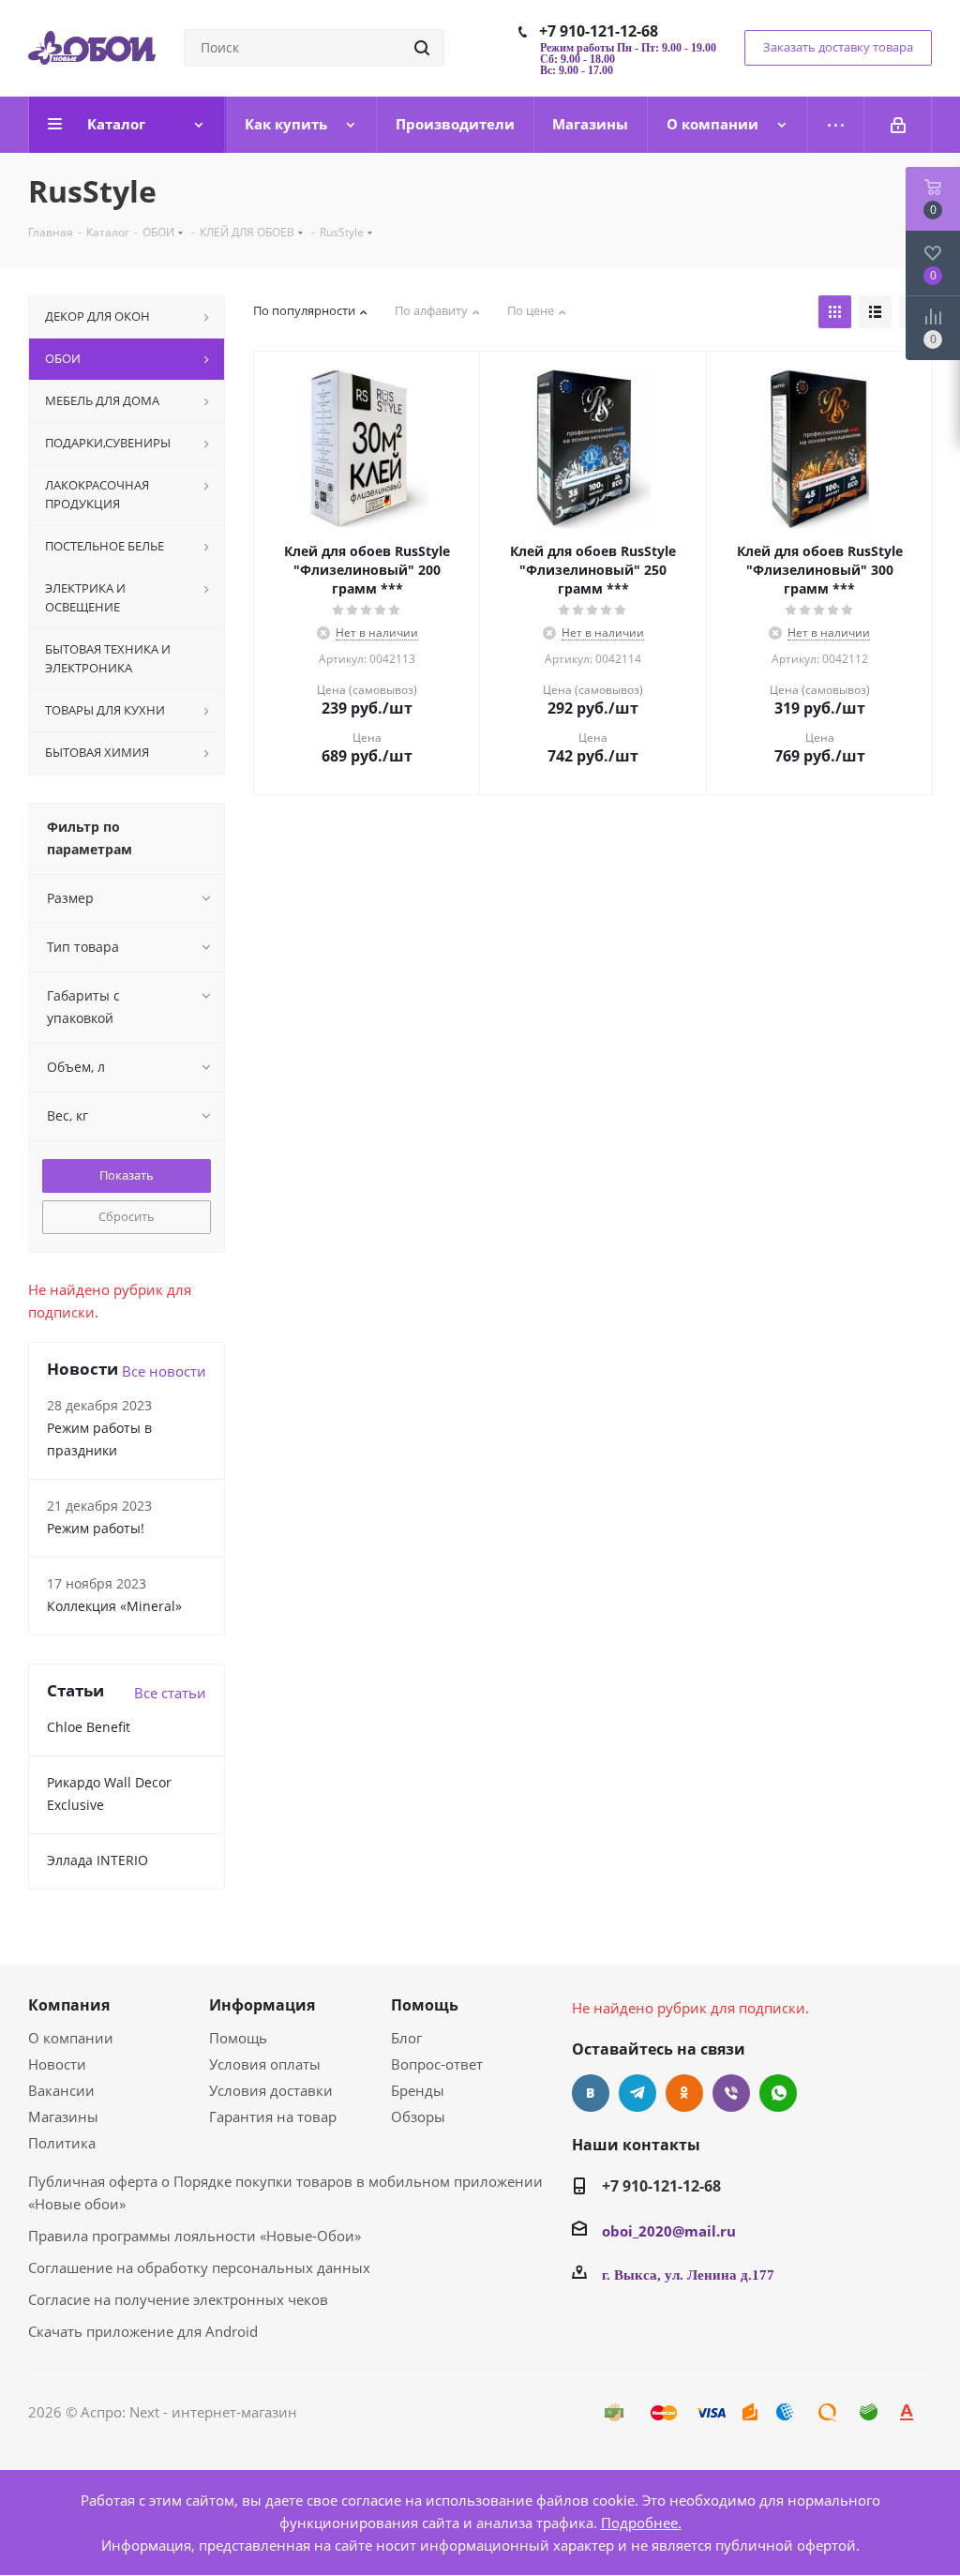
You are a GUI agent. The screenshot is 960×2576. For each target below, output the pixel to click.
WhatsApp (778, 2093)
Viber (731, 2093)
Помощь (238, 2038)
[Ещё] (836, 125)
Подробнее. (641, 2523)
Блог (406, 2038)
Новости (57, 2064)
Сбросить (127, 1216)
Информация (262, 2005)
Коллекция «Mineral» (114, 1606)
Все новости (164, 1371)
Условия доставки (271, 2090)
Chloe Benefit (89, 1727)
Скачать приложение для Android (143, 2331)
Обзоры (418, 2117)
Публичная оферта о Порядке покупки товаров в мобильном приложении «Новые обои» (285, 2192)
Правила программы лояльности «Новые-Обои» (195, 2236)
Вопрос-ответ (437, 2064)
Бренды (418, 2090)
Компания (69, 2005)
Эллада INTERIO (97, 1860)
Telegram (637, 2093)
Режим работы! (96, 1528)
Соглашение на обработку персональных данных (199, 2267)
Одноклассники (684, 2093)
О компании (71, 2038)
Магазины (63, 2117)
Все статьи (170, 1693)
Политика (62, 2143)
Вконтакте (591, 2093)
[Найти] (422, 48)
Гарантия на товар (273, 2117)
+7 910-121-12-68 (599, 31)
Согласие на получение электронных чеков (178, 2299)
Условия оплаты (265, 2064)
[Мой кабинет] (898, 125)
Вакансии (61, 2090)
